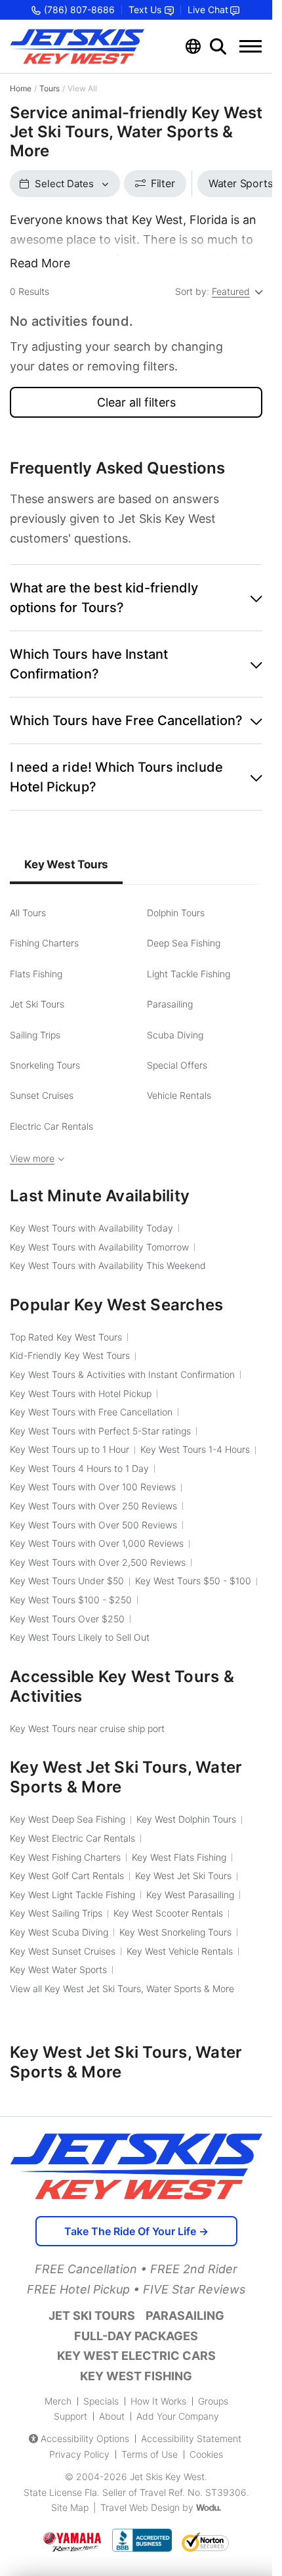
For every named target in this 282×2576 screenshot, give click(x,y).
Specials (101, 2401)
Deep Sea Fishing (184, 943)
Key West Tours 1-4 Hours (195, 1449)
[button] (136, 598)
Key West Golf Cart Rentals (67, 1876)
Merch (58, 2401)
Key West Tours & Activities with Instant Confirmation (122, 1374)
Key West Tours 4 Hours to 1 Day (79, 1468)
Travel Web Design (140, 2507)
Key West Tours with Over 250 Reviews (93, 1506)
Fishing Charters (44, 943)
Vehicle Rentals (179, 1095)
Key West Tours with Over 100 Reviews (93, 1487)
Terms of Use (150, 2454)
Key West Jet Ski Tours (183, 1876)
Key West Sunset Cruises (63, 1951)
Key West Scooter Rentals (168, 1913)
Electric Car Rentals (51, 1126)
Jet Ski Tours (37, 1004)
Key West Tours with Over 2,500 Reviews (98, 1562)
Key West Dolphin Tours (186, 1819)
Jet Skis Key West (167, 2476)
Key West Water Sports (58, 1969)
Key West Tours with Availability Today (91, 1228)
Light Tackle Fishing (189, 974)
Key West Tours (66, 864)
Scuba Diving (175, 1035)
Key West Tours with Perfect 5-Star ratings (100, 1431)
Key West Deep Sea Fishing (68, 1819)
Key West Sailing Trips (56, 1913)
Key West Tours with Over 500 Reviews (93, 1525)
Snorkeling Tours (45, 1065)
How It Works (158, 2401)
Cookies (206, 2454)
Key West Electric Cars (136, 2356)
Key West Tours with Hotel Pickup (81, 1393)
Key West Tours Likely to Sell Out (80, 1637)
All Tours (28, 913)
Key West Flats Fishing (179, 1857)
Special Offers (177, 1065)
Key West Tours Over (67, 1619)
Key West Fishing (136, 2376)
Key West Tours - (193, 1581)
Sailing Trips (35, 1035)
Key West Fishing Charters (65, 1857)
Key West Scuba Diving (59, 1932)
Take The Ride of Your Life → (136, 2231)
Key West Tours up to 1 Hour (70, 1449)
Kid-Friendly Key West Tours (70, 1355)
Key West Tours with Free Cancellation (91, 1412)
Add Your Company (178, 2416)
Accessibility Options (85, 2438)
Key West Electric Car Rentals (72, 1838)
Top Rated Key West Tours (66, 1337)
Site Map (70, 2507)
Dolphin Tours (176, 913)
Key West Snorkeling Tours (175, 1932)
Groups (213, 2401)
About (112, 2416)
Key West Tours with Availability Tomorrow (99, 1247)
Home (21, 88)
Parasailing (170, 1004)
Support (70, 2416)
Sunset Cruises (42, 1095)
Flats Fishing (36, 974)
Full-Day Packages (136, 2336)
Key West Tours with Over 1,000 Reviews (97, 1543)
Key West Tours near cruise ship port (87, 1728)
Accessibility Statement (191, 2438)
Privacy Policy (79, 2454)
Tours (50, 88)
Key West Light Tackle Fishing (72, 1895)
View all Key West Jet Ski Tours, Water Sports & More (122, 1988)
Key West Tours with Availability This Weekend (108, 1265)
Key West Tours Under (67, 1581)
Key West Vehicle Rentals (180, 1951)
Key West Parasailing (190, 1895)
